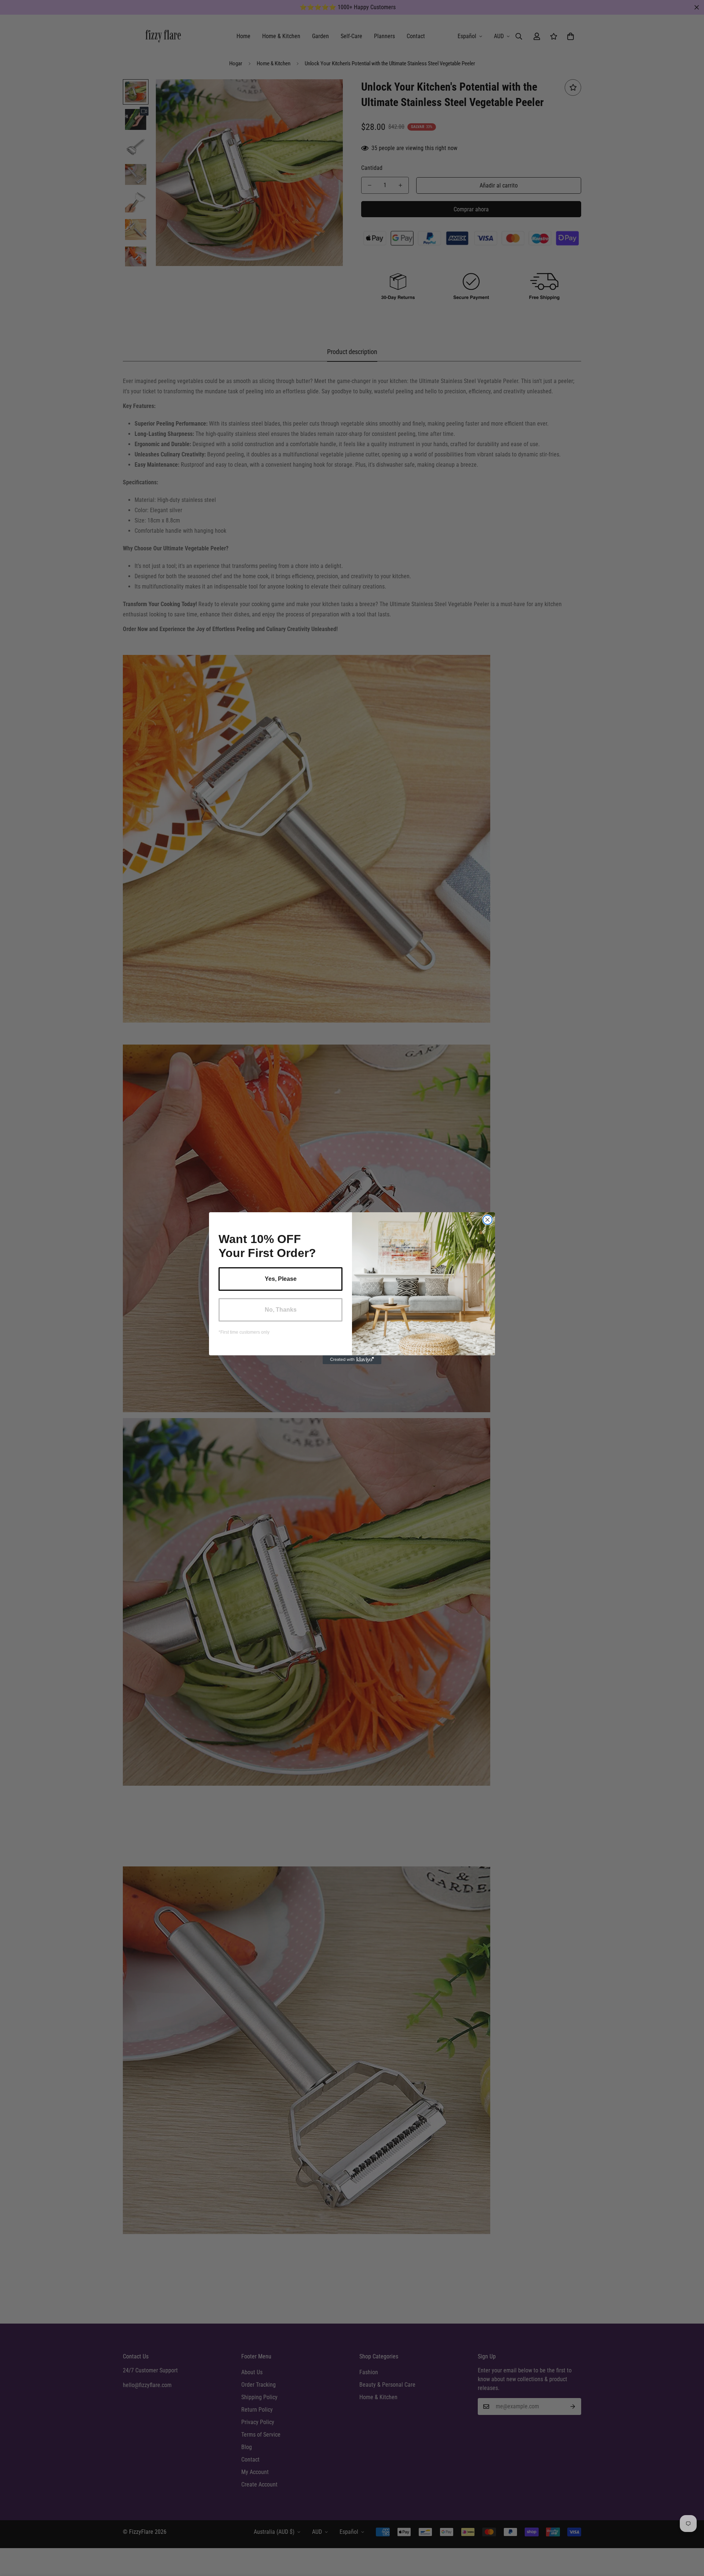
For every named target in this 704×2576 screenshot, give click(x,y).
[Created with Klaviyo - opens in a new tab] (352, 1360)
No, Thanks (281, 1310)
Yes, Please (281, 1279)
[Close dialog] (487, 1220)
